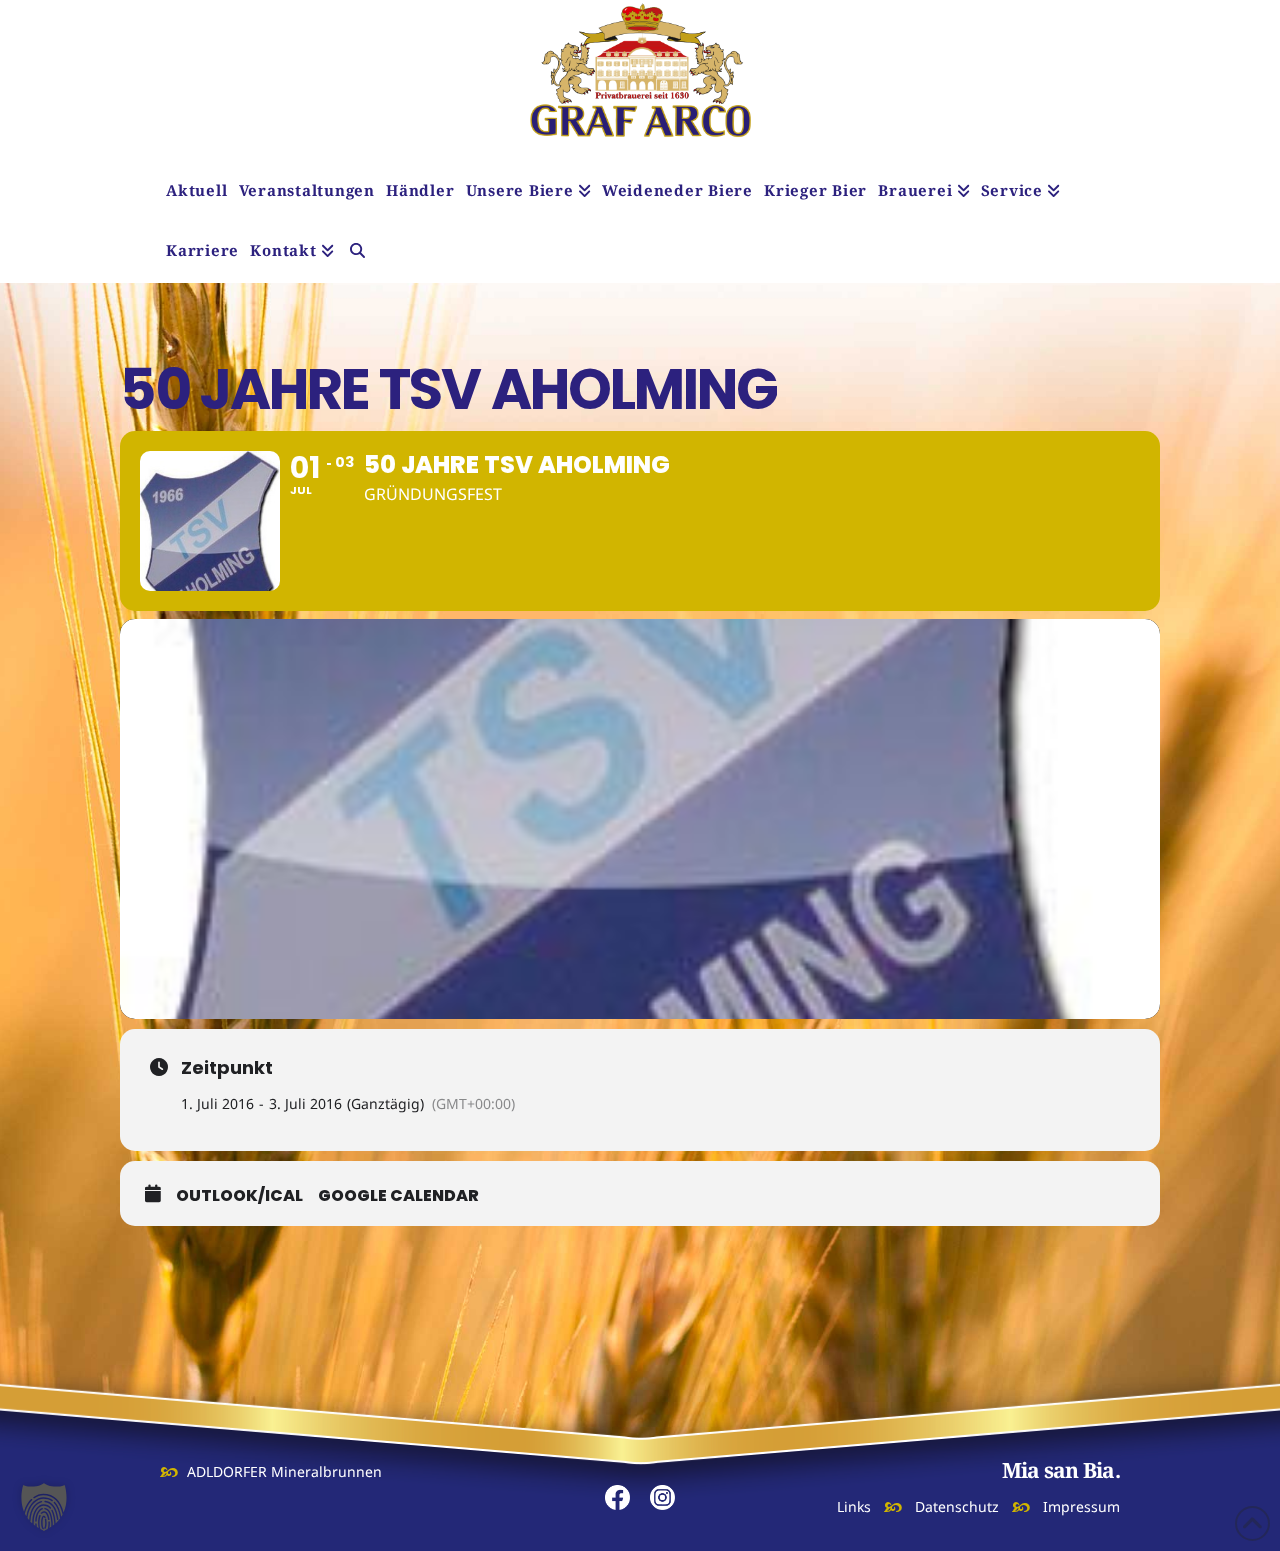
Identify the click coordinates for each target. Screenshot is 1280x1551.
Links (854, 1506)
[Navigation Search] (357, 253)
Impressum (1081, 1506)
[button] (44, 1507)
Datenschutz (957, 1506)
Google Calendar (398, 1196)
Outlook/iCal (239, 1196)
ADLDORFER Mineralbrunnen (284, 1471)
